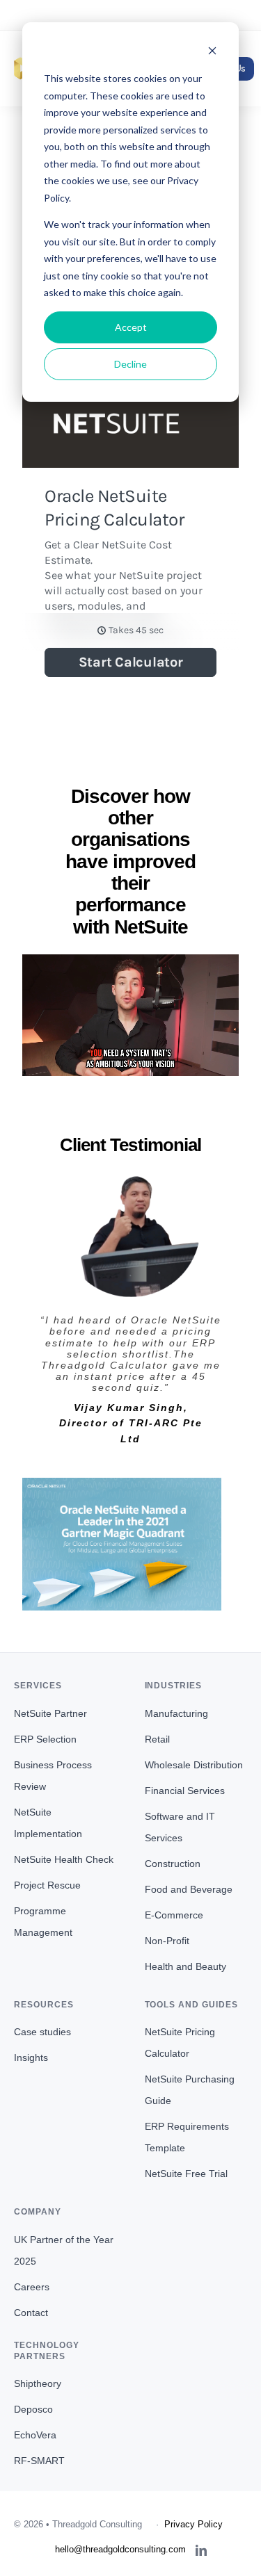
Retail (157, 1739)
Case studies (42, 2032)
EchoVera (35, 2435)
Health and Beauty (185, 1966)
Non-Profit (167, 1941)
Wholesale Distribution (194, 1765)
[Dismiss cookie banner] (212, 52)
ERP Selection (45, 1739)
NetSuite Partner (50, 1713)
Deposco (33, 2409)
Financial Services (185, 1791)
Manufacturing (176, 1713)
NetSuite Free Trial (186, 2174)
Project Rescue (47, 1885)
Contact (31, 2313)
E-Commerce (174, 1915)
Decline (130, 364)
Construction (173, 1864)
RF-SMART (39, 2461)
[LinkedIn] (201, 2550)
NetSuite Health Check (64, 1859)
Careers (32, 2287)
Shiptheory (38, 2383)
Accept (131, 327)
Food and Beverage (189, 1889)
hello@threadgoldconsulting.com (130, 15)
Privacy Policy (193, 2524)
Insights (31, 2057)
